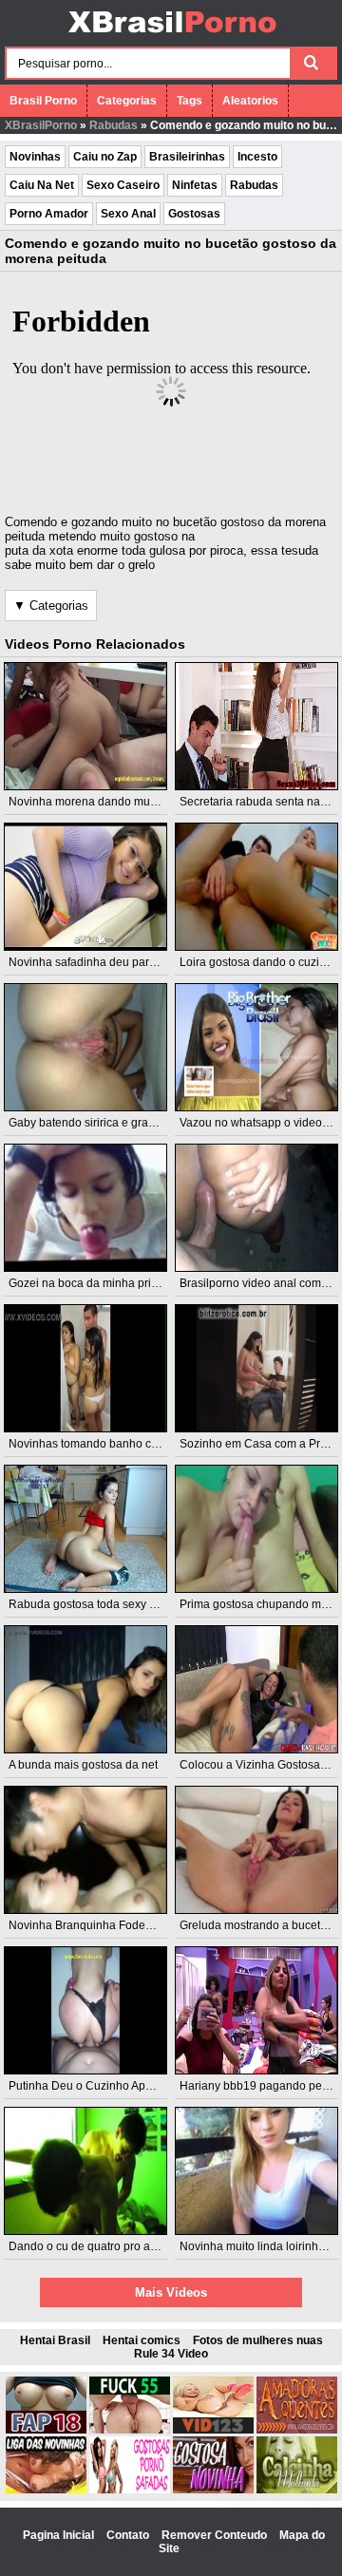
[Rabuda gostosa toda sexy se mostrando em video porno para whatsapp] (86, 1529)
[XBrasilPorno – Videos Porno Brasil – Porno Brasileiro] (171, 35)
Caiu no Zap (105, 157)
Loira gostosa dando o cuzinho (259, 962)
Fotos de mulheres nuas (258, 2340)
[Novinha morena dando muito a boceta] (86, 726)
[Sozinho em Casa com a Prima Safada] (257, 1368)
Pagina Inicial (60, 2535)
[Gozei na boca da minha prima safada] (86, 1208)
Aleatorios (250, 101)
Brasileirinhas (187, 157)
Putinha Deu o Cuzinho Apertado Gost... (111, 2086)
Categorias (127, 101)
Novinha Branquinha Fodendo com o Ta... (116, 1925)
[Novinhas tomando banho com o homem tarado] (86, 1368)
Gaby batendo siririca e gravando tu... (105, 1123)
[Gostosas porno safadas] (130, 2490)
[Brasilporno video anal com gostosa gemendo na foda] (257, 1208)
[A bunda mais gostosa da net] (86, 1689)
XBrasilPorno (41, 125)
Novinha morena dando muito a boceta (109, 802)
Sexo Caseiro (123, 185)
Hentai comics (142, 2340)
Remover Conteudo (216, 2535)
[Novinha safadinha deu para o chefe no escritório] (86, 887)
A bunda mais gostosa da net (83, 1765)
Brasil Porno (43, 101)
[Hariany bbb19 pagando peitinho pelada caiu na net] (257, 2010)
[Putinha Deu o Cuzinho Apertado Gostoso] (86, 2010)
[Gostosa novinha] (213, 2490)
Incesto (257, 157)
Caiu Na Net (42, 185)
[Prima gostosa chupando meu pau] (257, 1529)
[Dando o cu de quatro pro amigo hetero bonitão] (86, 2171)
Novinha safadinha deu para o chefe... (107, 962)
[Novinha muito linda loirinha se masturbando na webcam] (257, 2171)
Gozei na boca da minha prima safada (107, 1283)
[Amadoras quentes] (297, 2430)
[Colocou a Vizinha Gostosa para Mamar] (257, 1689)
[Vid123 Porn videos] (213, 2430)
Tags (190, 101)
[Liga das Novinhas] (46, 2490)
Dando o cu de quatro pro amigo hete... (109, 2246)
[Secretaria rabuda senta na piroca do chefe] (257, 726)
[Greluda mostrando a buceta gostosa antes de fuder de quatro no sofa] (257, 1850)
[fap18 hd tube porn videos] (46, 2430)
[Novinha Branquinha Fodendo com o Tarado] (86, 1850)
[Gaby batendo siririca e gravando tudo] (86, 1047)
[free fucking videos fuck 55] (130, 2430)
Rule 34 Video (171, 2354)
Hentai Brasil (55, 2340)
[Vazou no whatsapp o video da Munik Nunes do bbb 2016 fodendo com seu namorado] (257, 1047)
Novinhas (35, 157)
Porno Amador (49, 214)
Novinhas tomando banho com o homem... (118, 1444)
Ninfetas (195, 185)
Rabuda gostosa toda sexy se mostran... (112, 1604)
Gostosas (194, 214)
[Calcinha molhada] (297, 2490)
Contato (129, 2535)
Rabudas (114, 125)
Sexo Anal (128, 214)
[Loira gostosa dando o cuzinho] (257, 887)
